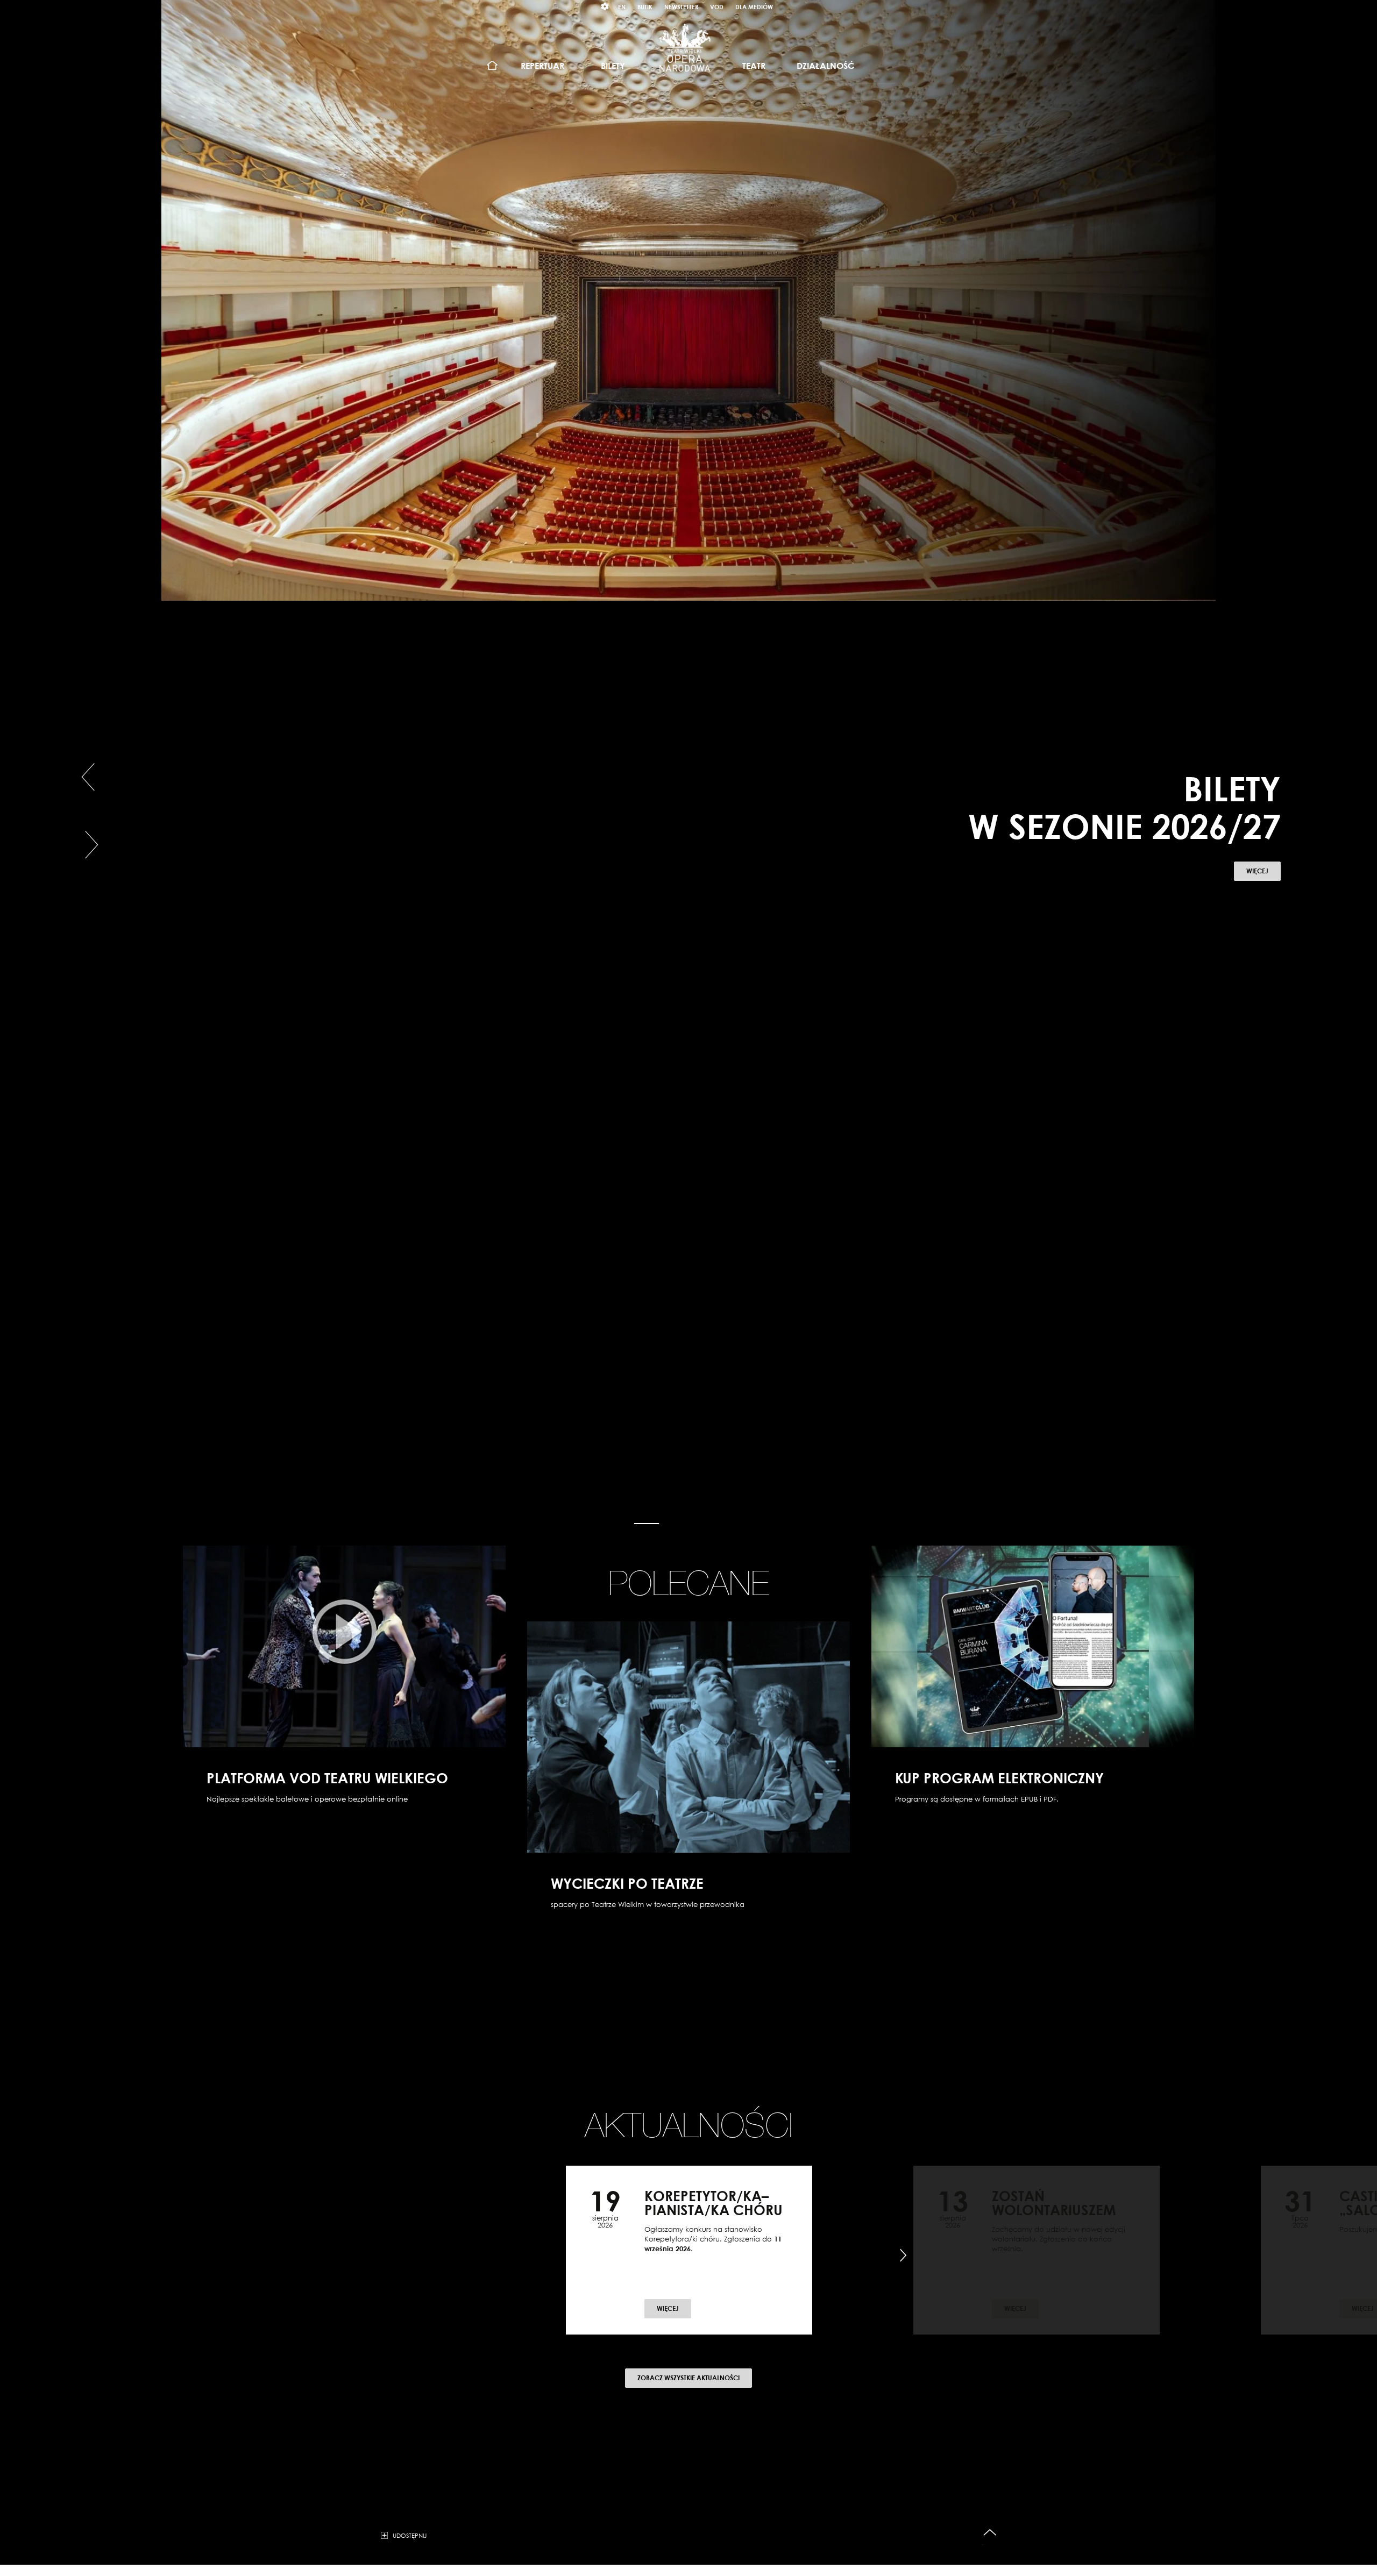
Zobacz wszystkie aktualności (688, 2378)
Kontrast (605, 7)
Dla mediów (754, 7)
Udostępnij (410, 2535)
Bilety (613, 66)
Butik (645, 7)
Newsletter (681, 7)
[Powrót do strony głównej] (685, 47)
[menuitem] (492, 66)
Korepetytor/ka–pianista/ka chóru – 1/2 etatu (714, 2210)
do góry (990, 2533)
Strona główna (492, 66)
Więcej (1264, 864)
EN (622, 7)
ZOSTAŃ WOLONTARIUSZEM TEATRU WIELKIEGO (1054, 2210)
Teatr (754, 66)
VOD (717, 7)
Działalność (825, 66)
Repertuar (542, 66)
